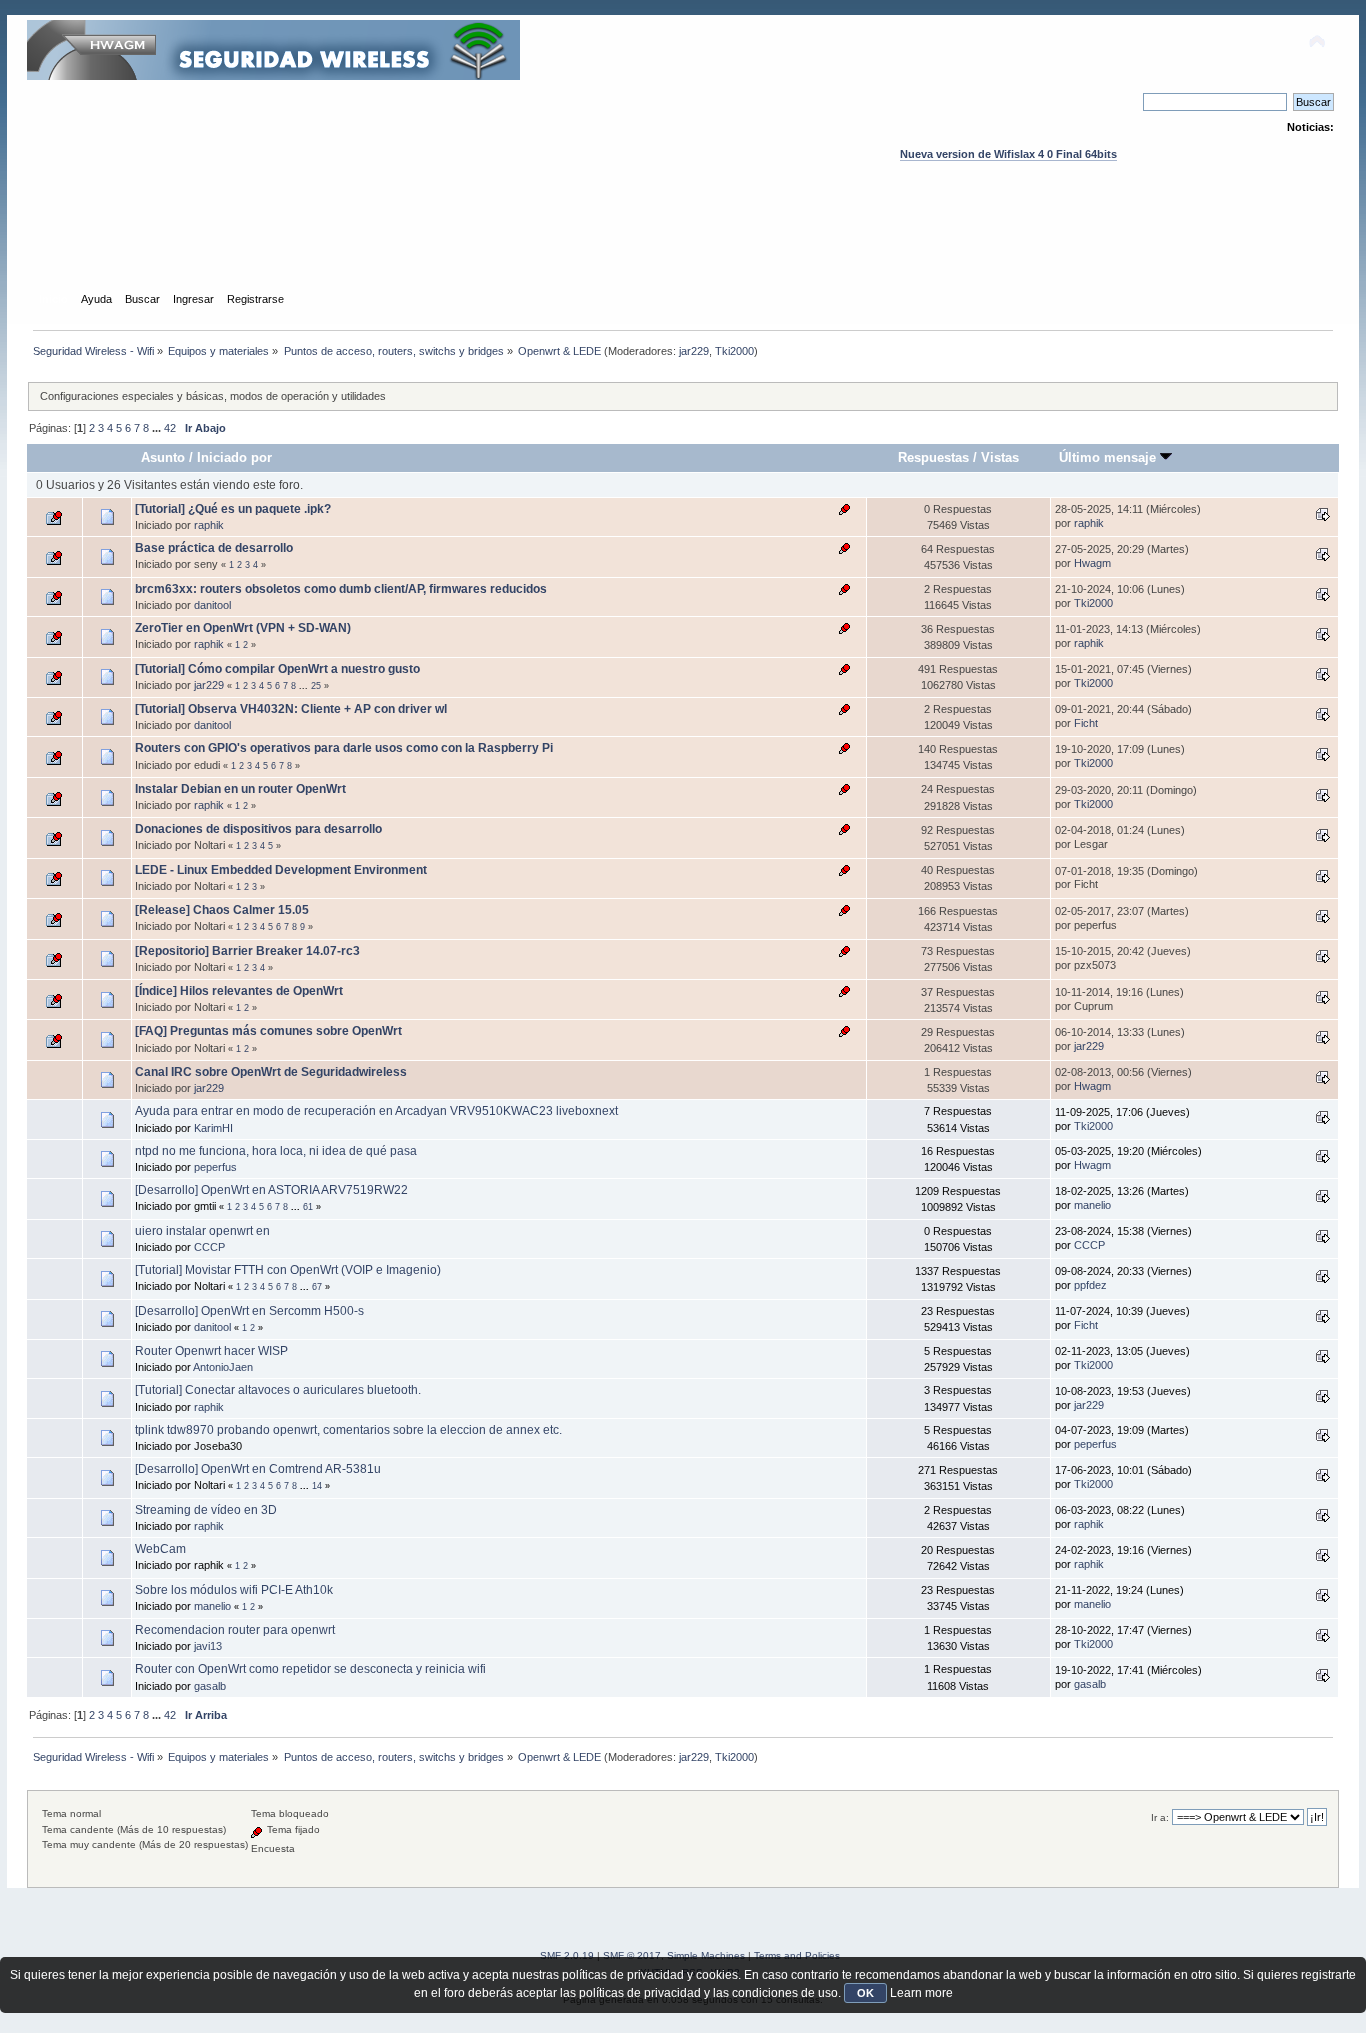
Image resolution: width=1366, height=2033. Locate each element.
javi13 (208, 1646)
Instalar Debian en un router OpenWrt (240, 789)
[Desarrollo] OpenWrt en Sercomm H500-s (249, 1311)
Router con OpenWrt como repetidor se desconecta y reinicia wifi (310, 1669)
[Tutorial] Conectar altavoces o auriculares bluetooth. (278, 1390)
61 (308, 1207)
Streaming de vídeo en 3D (206, 1510)
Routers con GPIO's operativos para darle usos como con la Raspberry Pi (344, 748)
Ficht (1086, 723)
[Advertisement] (683, 245)
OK (865, 1993)
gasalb (210, 1686)
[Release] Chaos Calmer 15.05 (222, 910)
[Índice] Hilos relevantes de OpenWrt (239, 991)
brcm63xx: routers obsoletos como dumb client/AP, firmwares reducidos (341, 589)
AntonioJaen (223, 1367)
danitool (212, 605)
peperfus (215, 1167)
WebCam (160, 1549)
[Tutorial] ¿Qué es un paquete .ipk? (233, 509)
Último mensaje (1109, 457)
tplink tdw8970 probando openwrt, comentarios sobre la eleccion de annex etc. (348, 1430)
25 (316, 686)
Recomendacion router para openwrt (235, 1630)
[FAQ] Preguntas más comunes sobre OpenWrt (268, 1031)
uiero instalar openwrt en (202, 1231)
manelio (1092, 1205)
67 (317, 1287)
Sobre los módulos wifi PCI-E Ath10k (234, 1590)
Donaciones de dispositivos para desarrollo (258, 829)
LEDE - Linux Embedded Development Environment (281, 870)
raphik (209, 525)
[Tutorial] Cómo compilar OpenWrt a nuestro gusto (277, 669)
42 (170, 428)
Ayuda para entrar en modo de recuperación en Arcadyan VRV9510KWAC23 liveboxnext (376, 1111)
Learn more (921, 1993)
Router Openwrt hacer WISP (211, 1351)
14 (317, 1486)
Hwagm (1092, 563)
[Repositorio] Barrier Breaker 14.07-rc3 (247, 951)
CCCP (209, 1247)
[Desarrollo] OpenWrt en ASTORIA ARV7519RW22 (271, 1190)
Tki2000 (734, 351)
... (158, 428)
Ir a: (1160, 1817)
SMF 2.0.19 (567, 1955)
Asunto (163, 457)
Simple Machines (706, 1955)
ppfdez (1090, 1285)
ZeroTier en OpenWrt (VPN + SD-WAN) (243, 628)
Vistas (1000, 457)
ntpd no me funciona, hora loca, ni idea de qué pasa (276, 1151)
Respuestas (933, 457)
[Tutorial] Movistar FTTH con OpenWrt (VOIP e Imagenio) (288, 1270)
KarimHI (213, 1128)
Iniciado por (234, 457)
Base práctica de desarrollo (214, 548)
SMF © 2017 (632, 1955)
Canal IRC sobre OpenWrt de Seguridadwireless (271, 1072)
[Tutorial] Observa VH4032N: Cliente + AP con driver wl (291, 709)
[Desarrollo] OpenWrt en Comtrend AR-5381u (258, 1469)
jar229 (694, 351)
